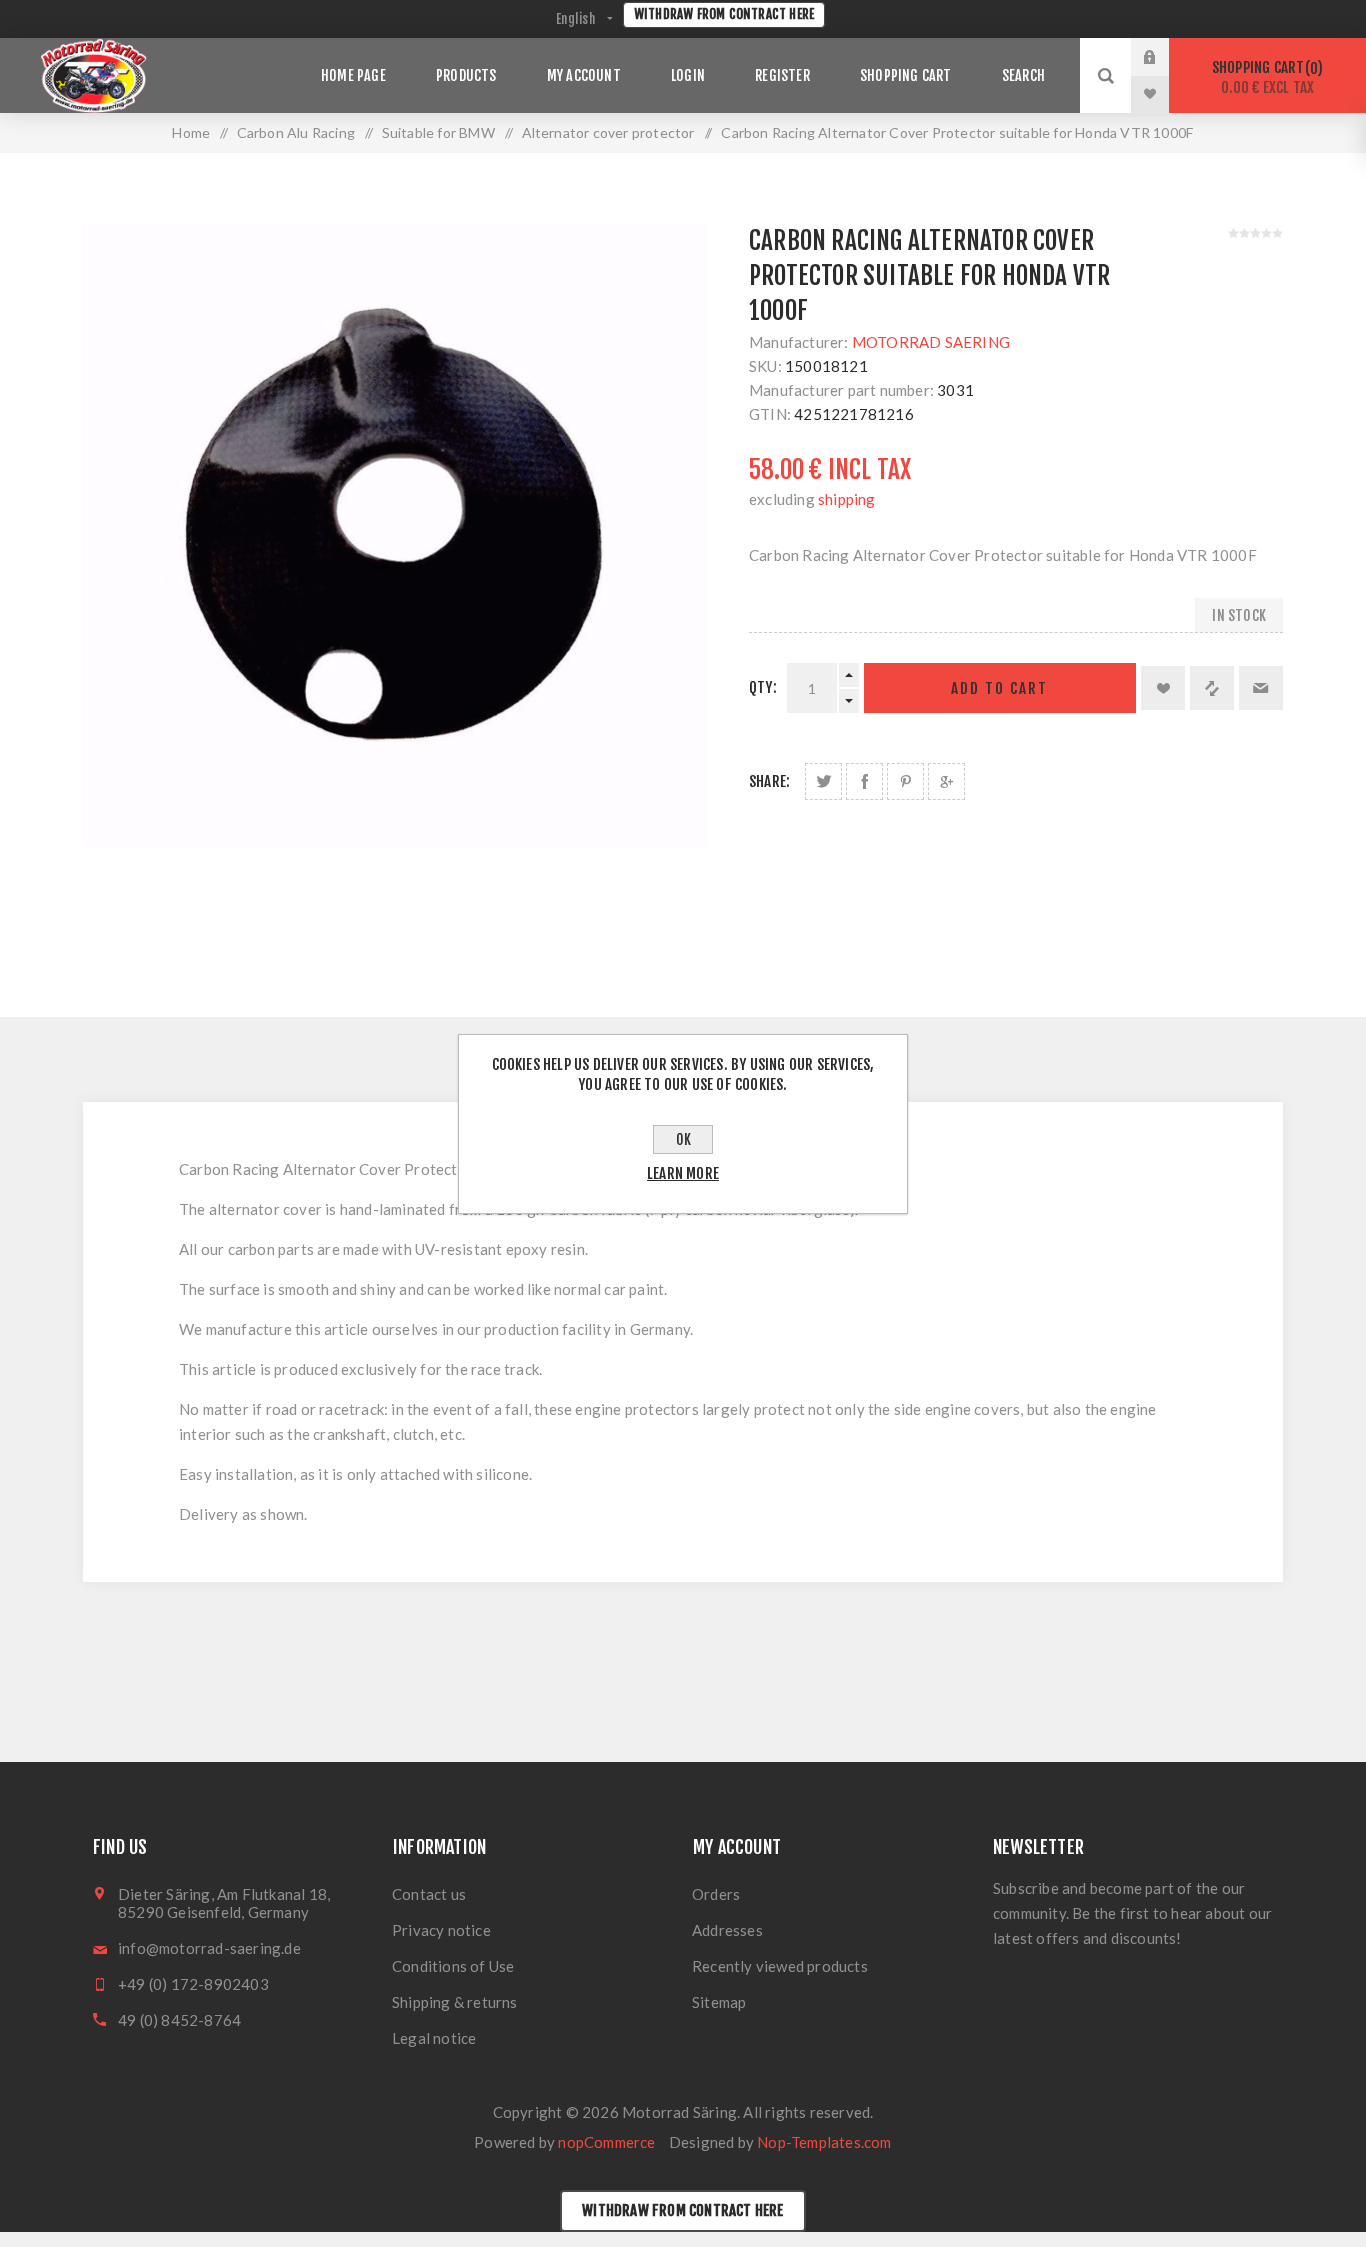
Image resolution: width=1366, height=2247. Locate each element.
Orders (716, 1894)
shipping (847, 499)
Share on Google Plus (946, 781)
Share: (769, 781)
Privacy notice (441, 1930)
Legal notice (434, 2038)
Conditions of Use (453, 1966)
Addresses (727, 1930)
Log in (1165, 57)
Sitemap (719, 2002)
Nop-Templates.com (824, 2142)
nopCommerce (606, 2142)
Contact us (429, 1894)
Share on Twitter (823, 781)
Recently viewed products (780, 1966)
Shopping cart (1264, 77)
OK (683, 1139)
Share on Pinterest (905, 781)
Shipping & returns (455, 2002)
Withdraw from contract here (724, 14)
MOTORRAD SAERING (931, 342)
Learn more (683, 1173)
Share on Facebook (864, 781)
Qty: (763, 687)
